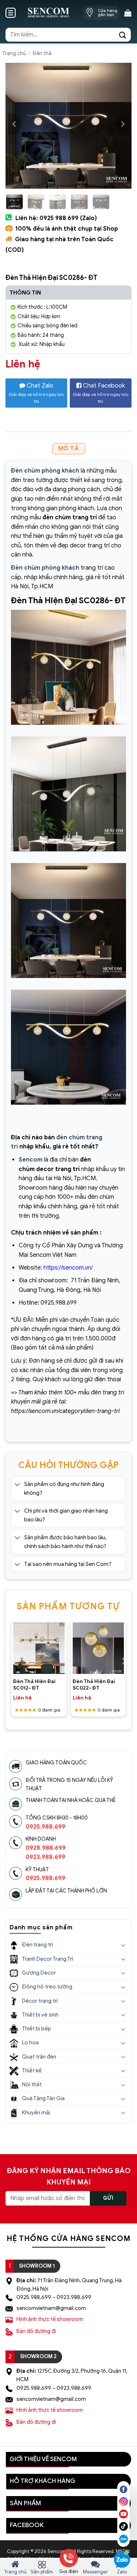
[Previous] (15, 124)
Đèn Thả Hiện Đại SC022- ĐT (94, 1685)
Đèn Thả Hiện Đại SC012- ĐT (34, 1685)
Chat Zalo (36, 393)
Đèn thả (42, 53)
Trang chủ (14, 53)
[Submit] (123, 34)
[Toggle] (17, 1485)
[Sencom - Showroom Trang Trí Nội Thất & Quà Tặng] (48, 13)
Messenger (95, 2572)
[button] (11, 13)
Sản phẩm (42, 2572)
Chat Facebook (101, 393)
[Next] (122, 124)
